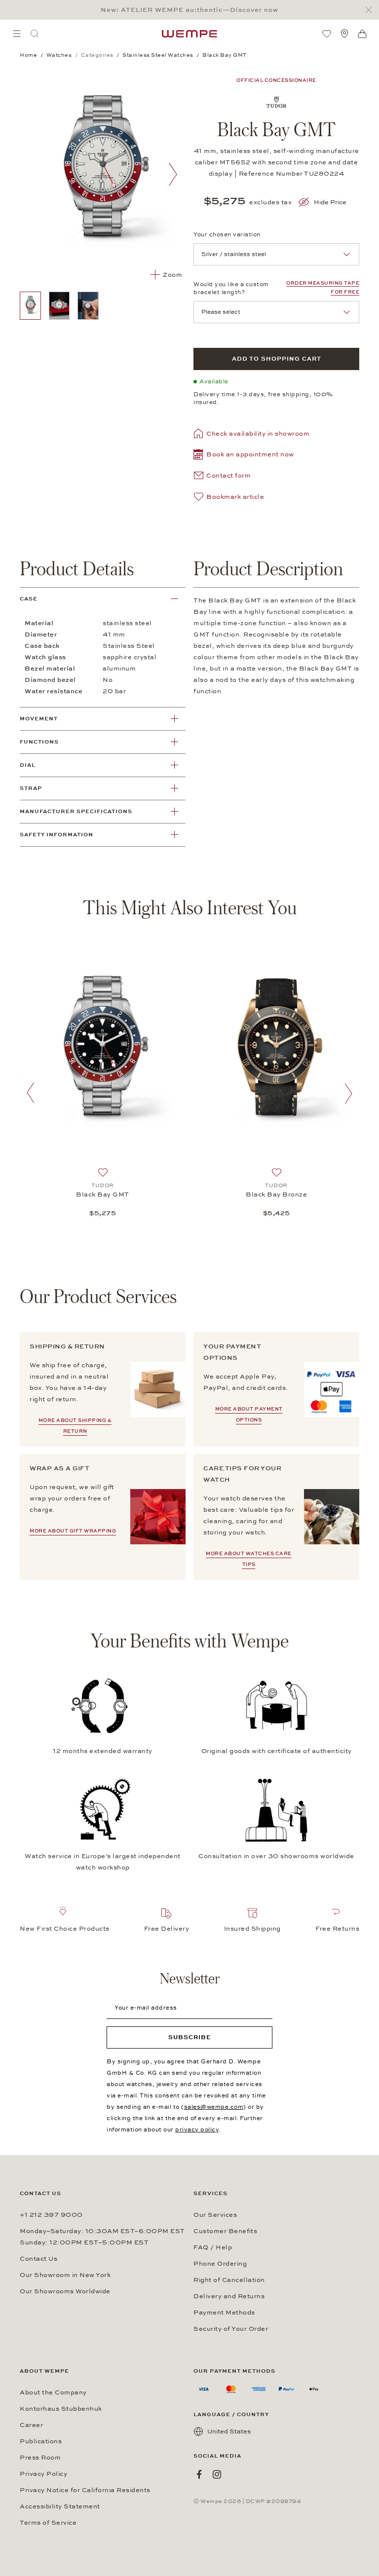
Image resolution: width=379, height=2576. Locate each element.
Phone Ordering (220, 2264)
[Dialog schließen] (371, 10)
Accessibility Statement (60, 2506)
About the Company (53, 2392)
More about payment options (249, 1415)
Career (31, 2425)
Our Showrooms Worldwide (65, 2291)
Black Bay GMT (103, 1195)
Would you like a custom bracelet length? (231, 288)
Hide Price (330, 202)
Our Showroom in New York (65, 2275)
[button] (244, 456)
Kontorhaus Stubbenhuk (61, 2409)
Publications (41, 2441)
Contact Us (38, 2259)
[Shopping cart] (362, 34)
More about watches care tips (249, 1559)
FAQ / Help (213, 2247)
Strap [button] (31, 788)
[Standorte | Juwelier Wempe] (344, 34)
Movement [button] (39, 719)
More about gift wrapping (73, 1531)
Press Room (40, 2458)
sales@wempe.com (214, 2107)
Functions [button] (39, 742)
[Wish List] (327, 34)
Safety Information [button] (57, 835)
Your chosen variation (227, 234)
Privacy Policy (43, 2474)
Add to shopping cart (277, 359)
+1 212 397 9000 (51, 2215)
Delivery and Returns (229, 2296)
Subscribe (190, 2037)
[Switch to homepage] (189, 34)
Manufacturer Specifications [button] (76, 811)
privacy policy (197, 2129)
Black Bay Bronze (276, 1195)
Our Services (215, 2215)
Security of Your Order (231, 2329)
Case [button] (29, 599)
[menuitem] (17, 34)
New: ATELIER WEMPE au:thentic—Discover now (189, 10)
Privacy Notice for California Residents (85, 2490)
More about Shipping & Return (75, 1426)
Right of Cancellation (229, 2280)
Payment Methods (224, 2313)
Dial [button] (28, 765)
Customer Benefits (225, 2231)
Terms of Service (48, 2523)
